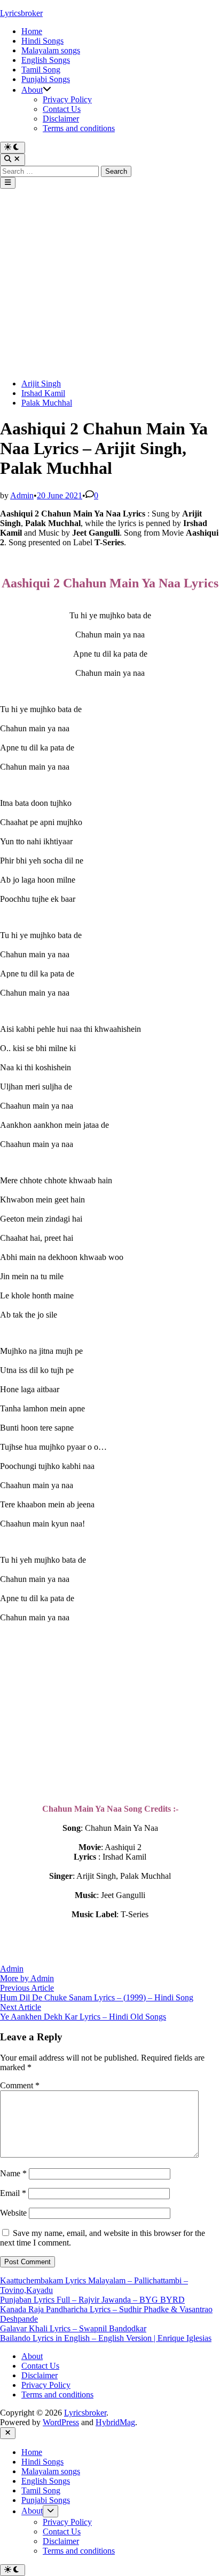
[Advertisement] (110, 284)
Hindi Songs (42, 41)
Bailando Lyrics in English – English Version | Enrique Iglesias (106, 2338)
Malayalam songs (51, 50)
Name (13, 2173)
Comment (20, 2085)
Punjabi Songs (46, 79)
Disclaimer (61, 119)
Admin (22, 495)
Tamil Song (41, 70)
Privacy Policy (67, 99)
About (32, 90)
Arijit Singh (41, 383)
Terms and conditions (79, 128)
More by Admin (27, 1978)
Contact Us (62, 109)
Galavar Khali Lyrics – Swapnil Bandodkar (73, 2328)
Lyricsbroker (21, 13)
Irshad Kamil (43, 393)
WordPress (61, 2422)
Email (13, 2193)
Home (32, 31)
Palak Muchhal (47, 403)
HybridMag (115, 2422)
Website (13, 2213)
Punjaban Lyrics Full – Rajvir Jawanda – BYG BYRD (92, 2300)
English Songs (46, 60)
